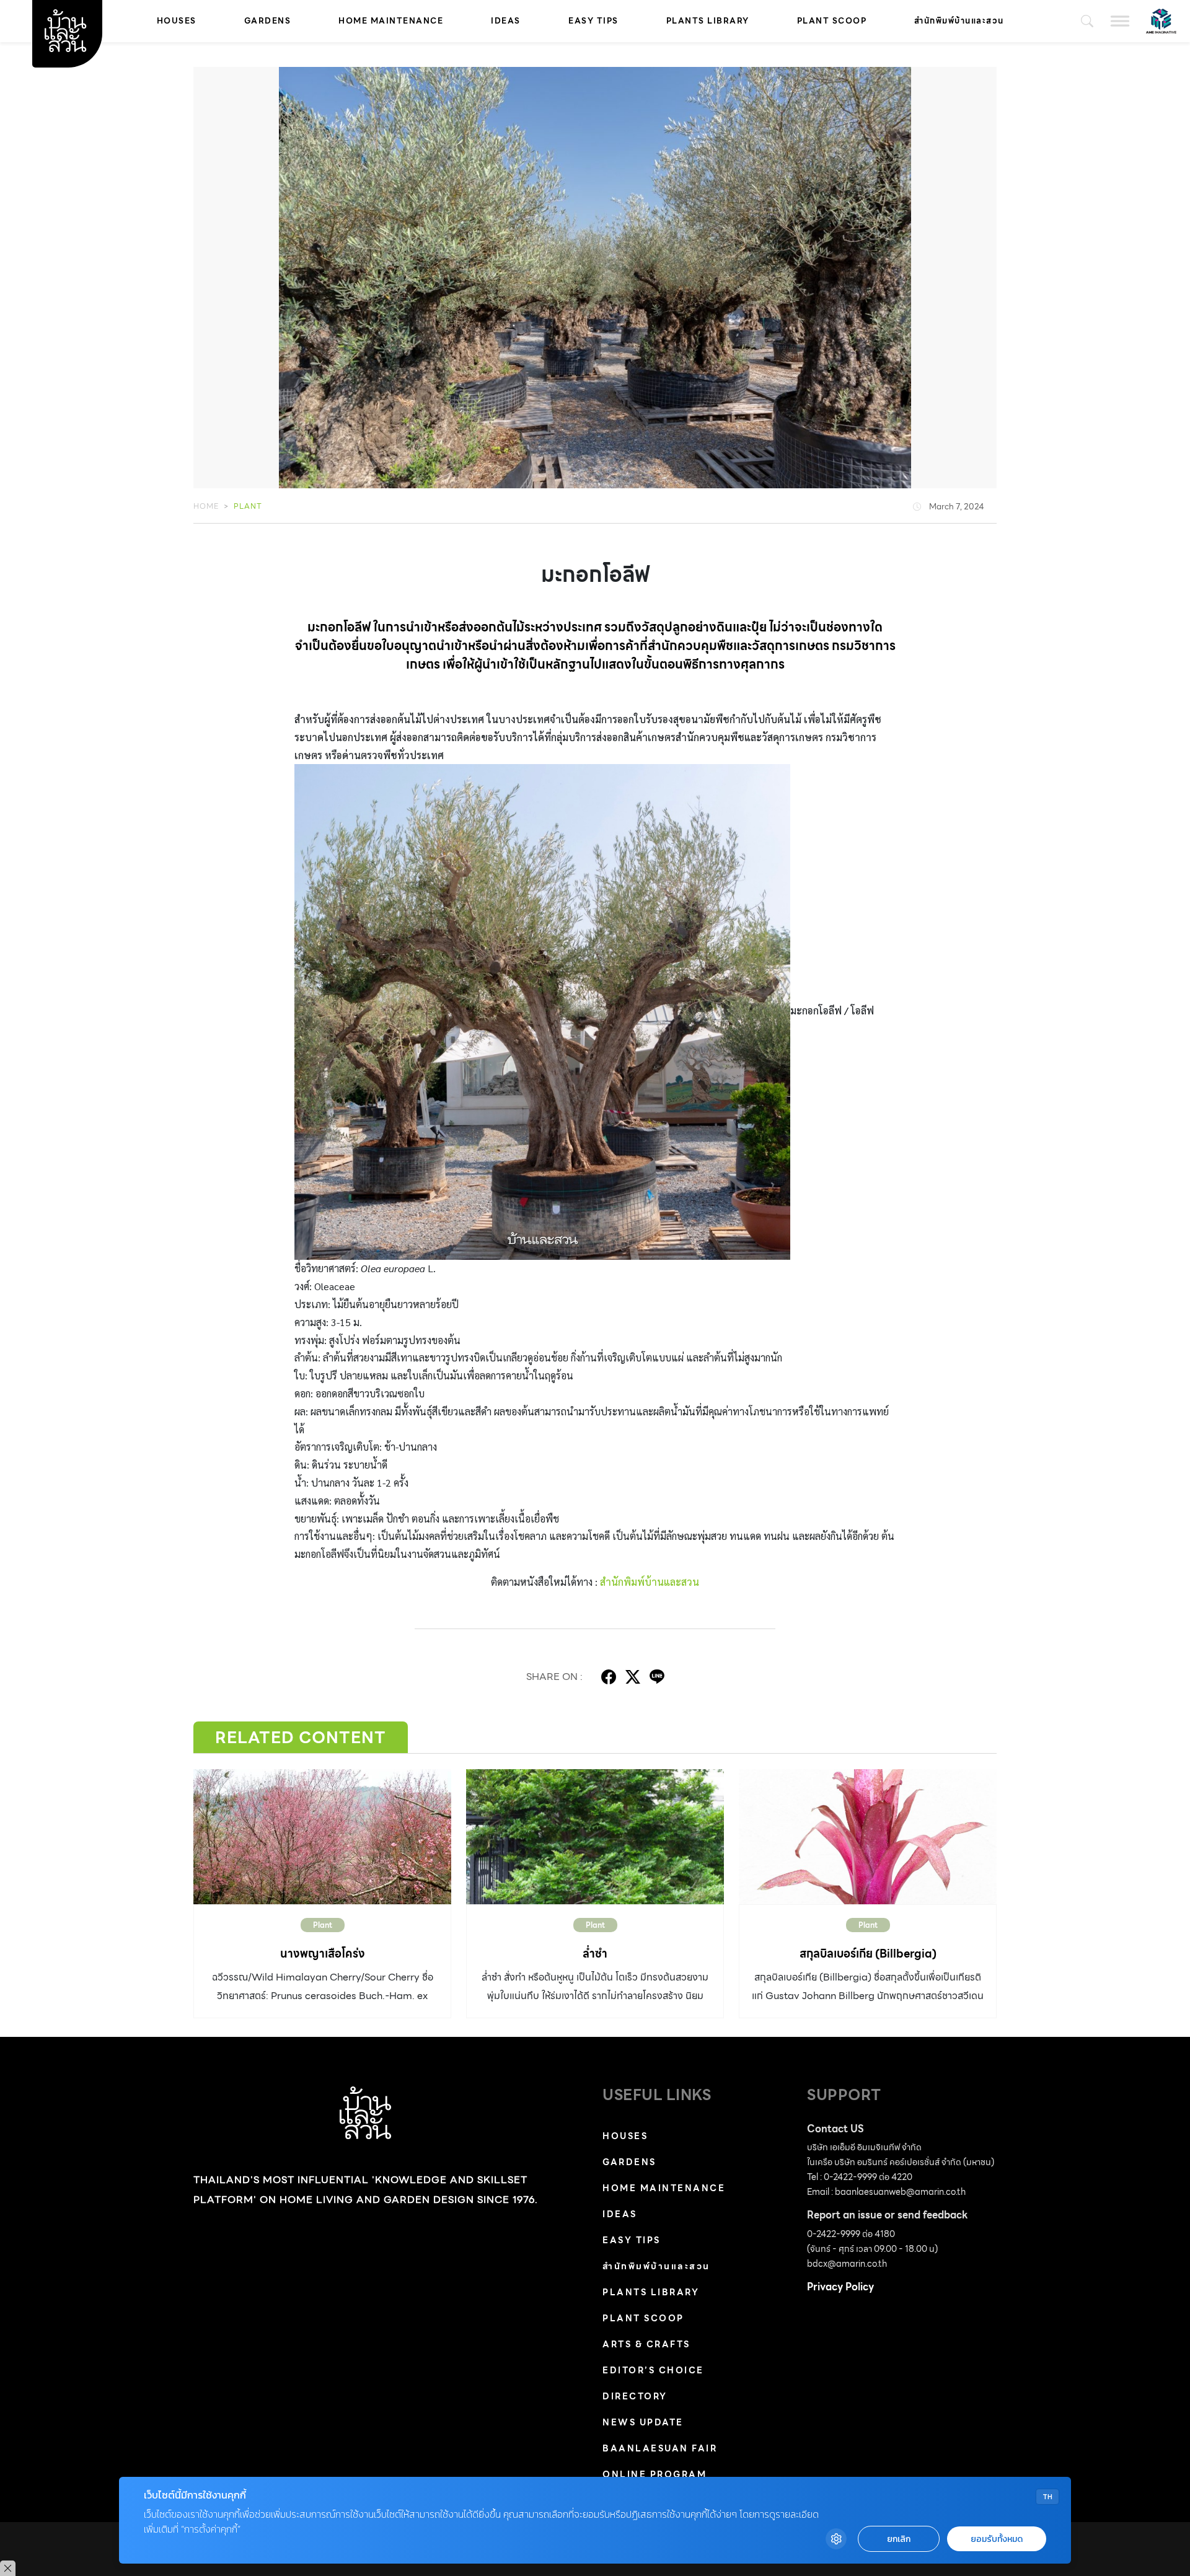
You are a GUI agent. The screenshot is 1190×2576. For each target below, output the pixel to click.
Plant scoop (832, 21)
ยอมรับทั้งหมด (997, 2539)
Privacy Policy (840, 2287)
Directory (635, 2396)
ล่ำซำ (595, 1954)
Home (206, 506)
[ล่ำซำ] (595, 1837)
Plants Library (708, 21)
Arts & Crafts (646, 2344)
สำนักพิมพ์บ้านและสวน (959, 21)
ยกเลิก (899, 2539)
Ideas (506, 21)
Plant (248, 506)
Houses (177, 21)
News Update (643, 2422)
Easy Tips (593, 21)
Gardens (268, 21)
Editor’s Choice (653, 2370)
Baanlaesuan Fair (660, 2448)
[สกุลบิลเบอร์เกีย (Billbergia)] (868, 1837)
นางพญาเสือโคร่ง (323, 1954)
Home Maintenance (391, 21)
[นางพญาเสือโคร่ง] (322, 1837)
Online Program (654, 2474)
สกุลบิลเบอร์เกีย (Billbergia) (868, 1954)
